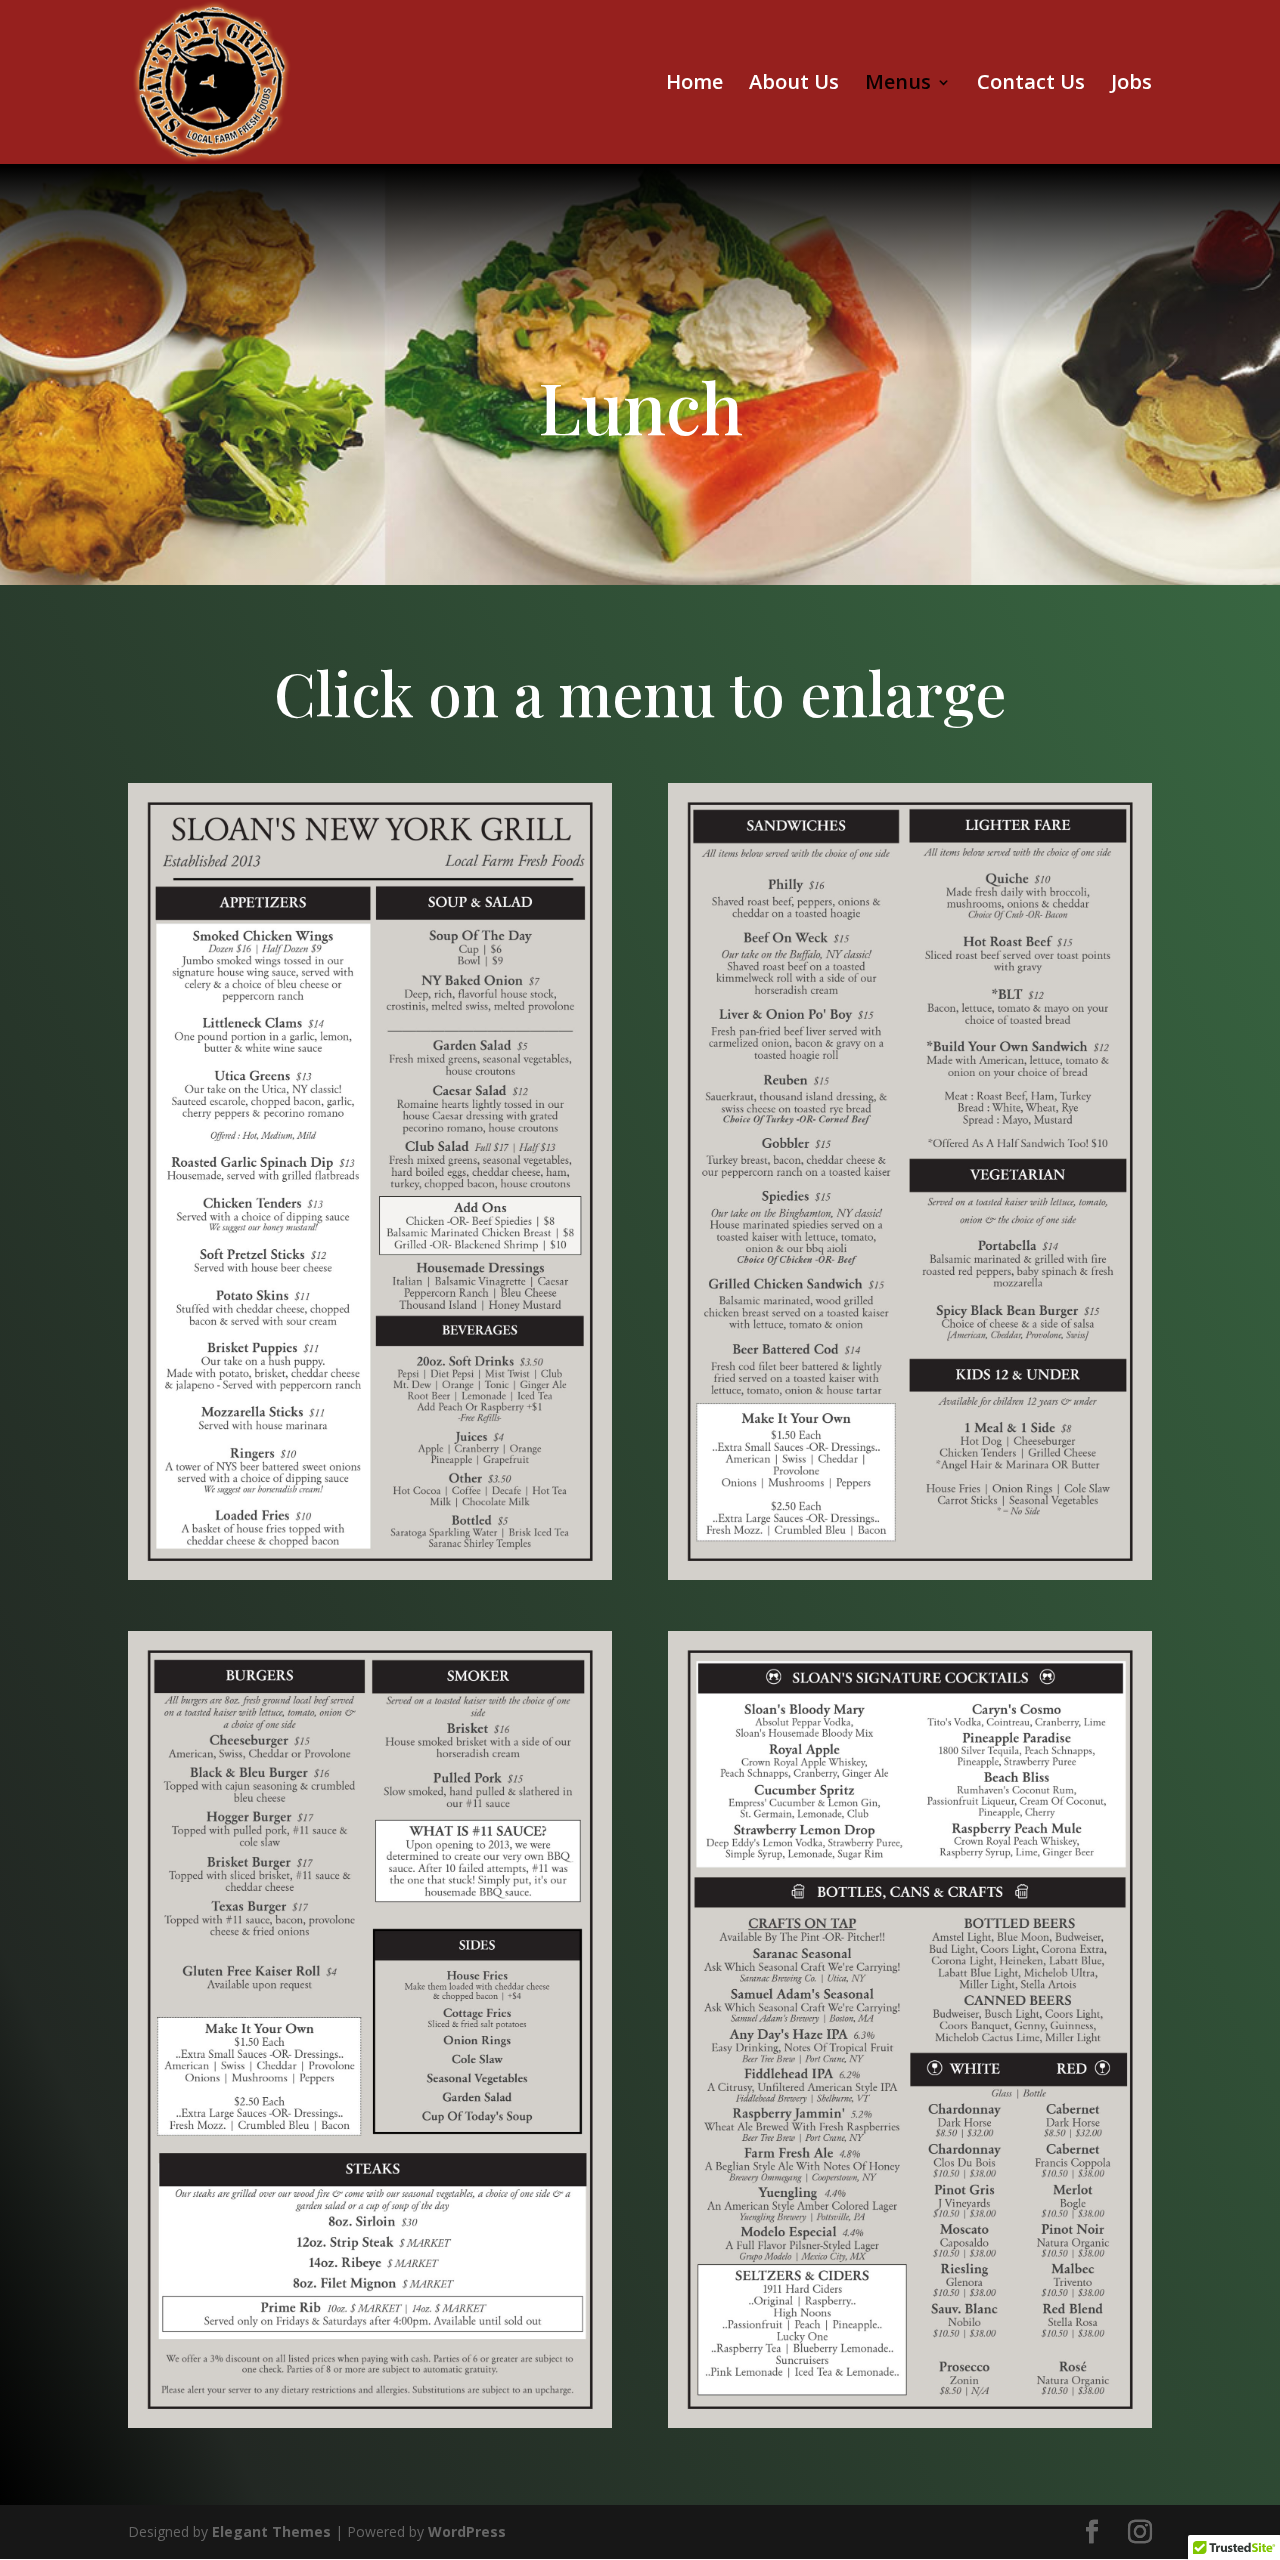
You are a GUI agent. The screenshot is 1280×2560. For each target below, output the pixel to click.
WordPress (467, 2531)
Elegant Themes (271, 2531)
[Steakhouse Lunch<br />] (370, 1574)
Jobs (1131, 85)
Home (694, 85)
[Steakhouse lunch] (370, 2422)
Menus (898, 85)
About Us (794, 85)
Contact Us (1031, 85)
